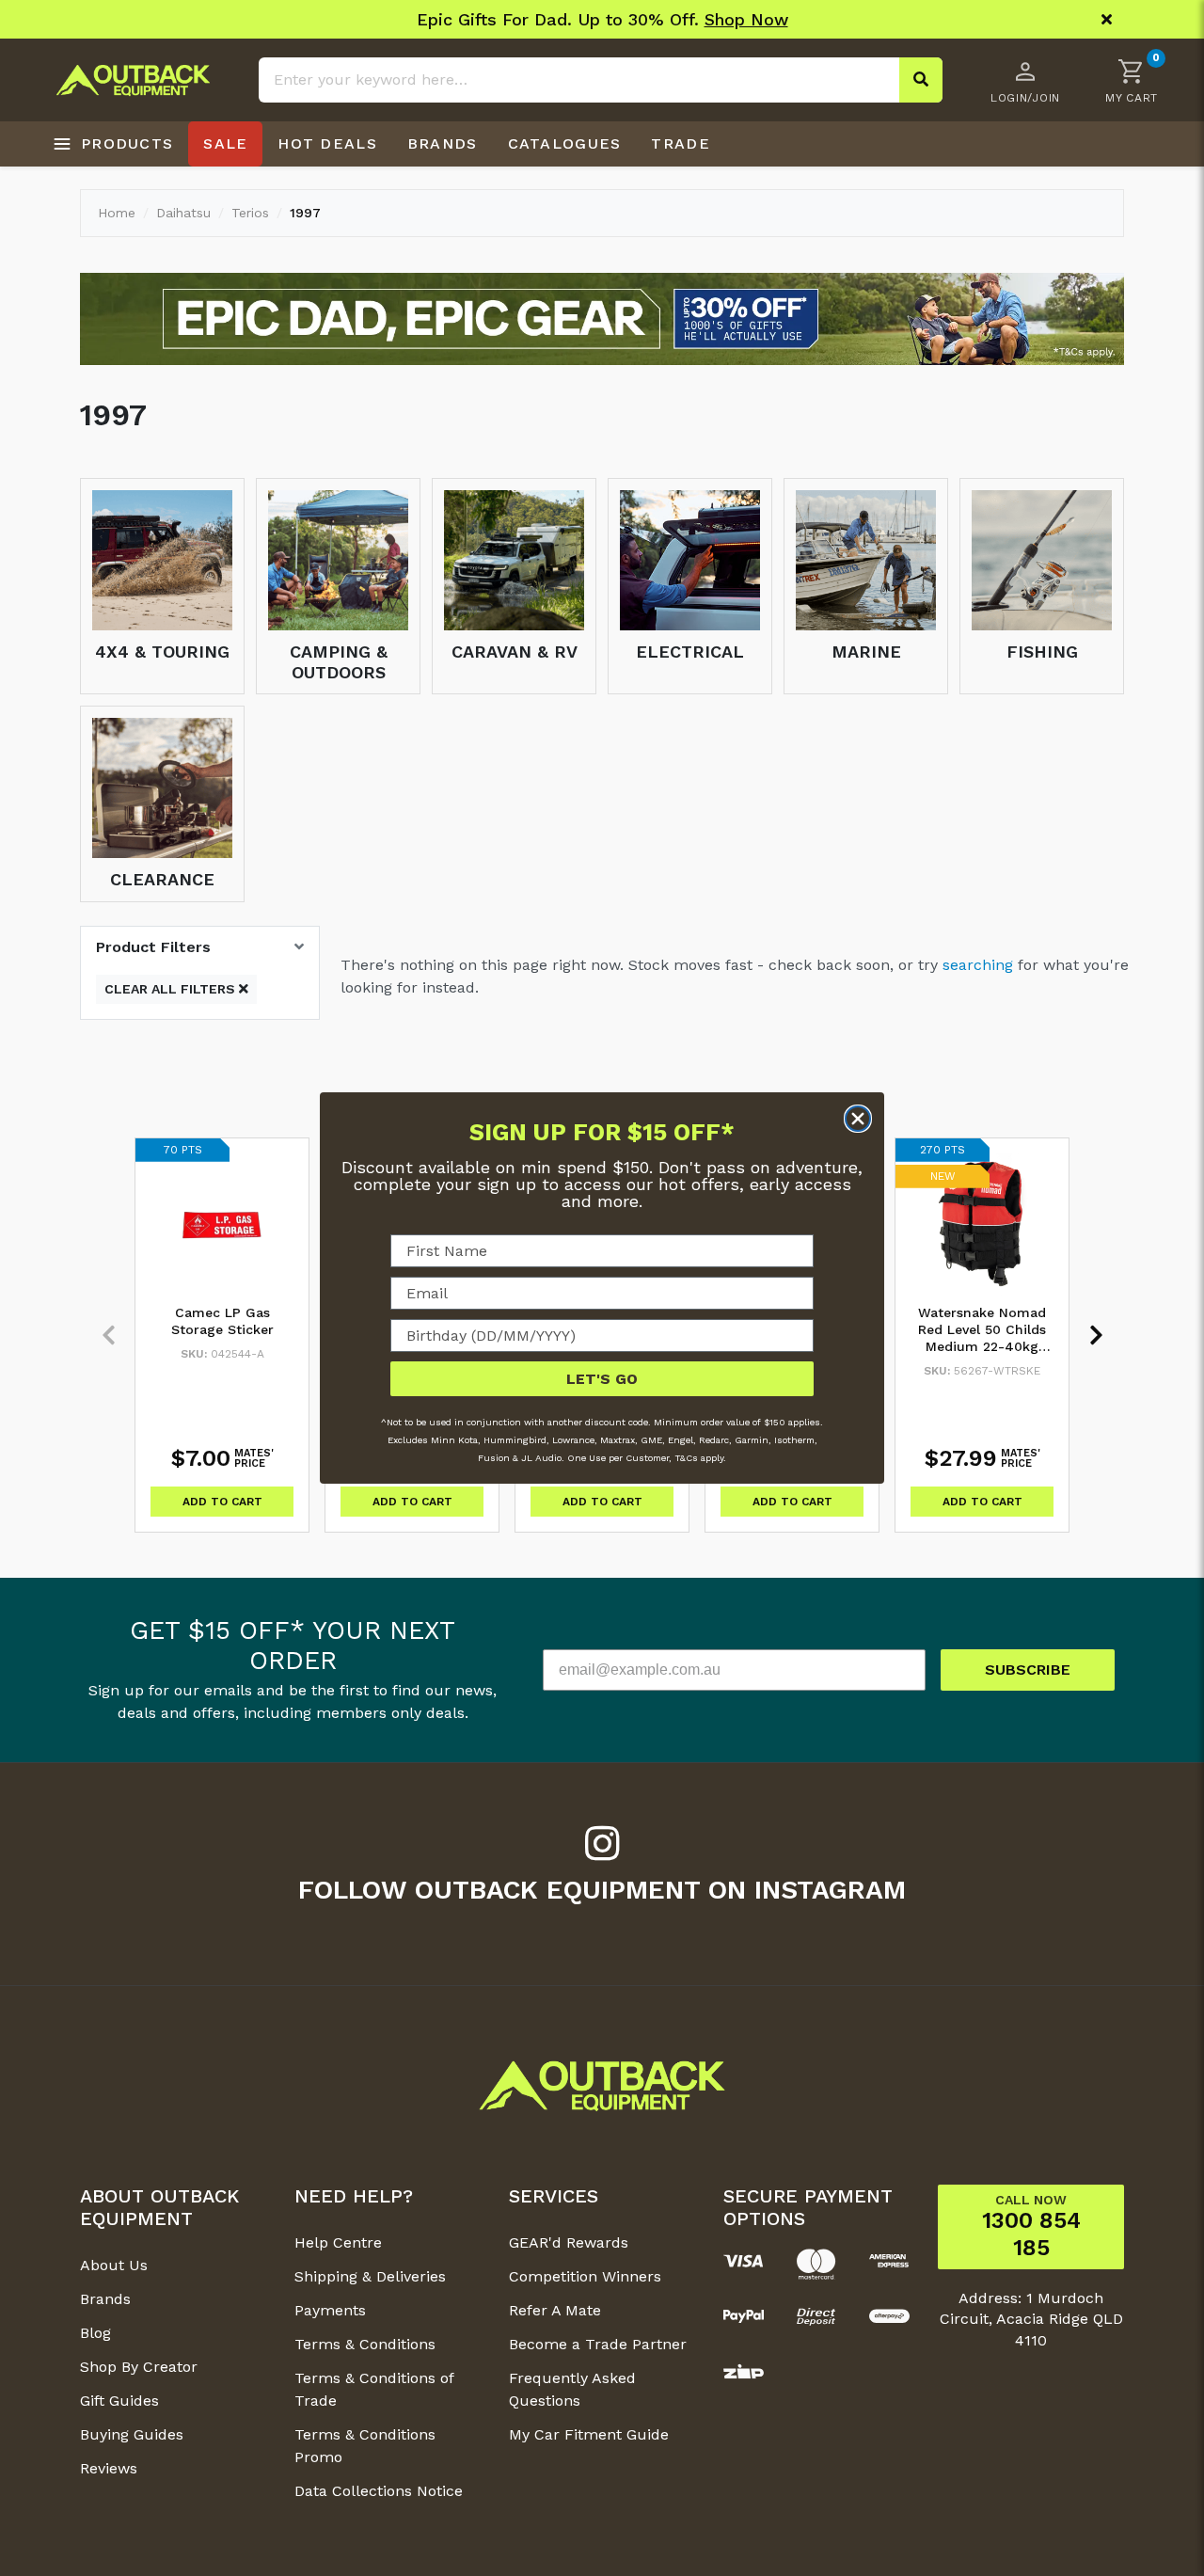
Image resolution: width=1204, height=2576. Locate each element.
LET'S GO (602, 1379)
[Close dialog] (858, 1119)
